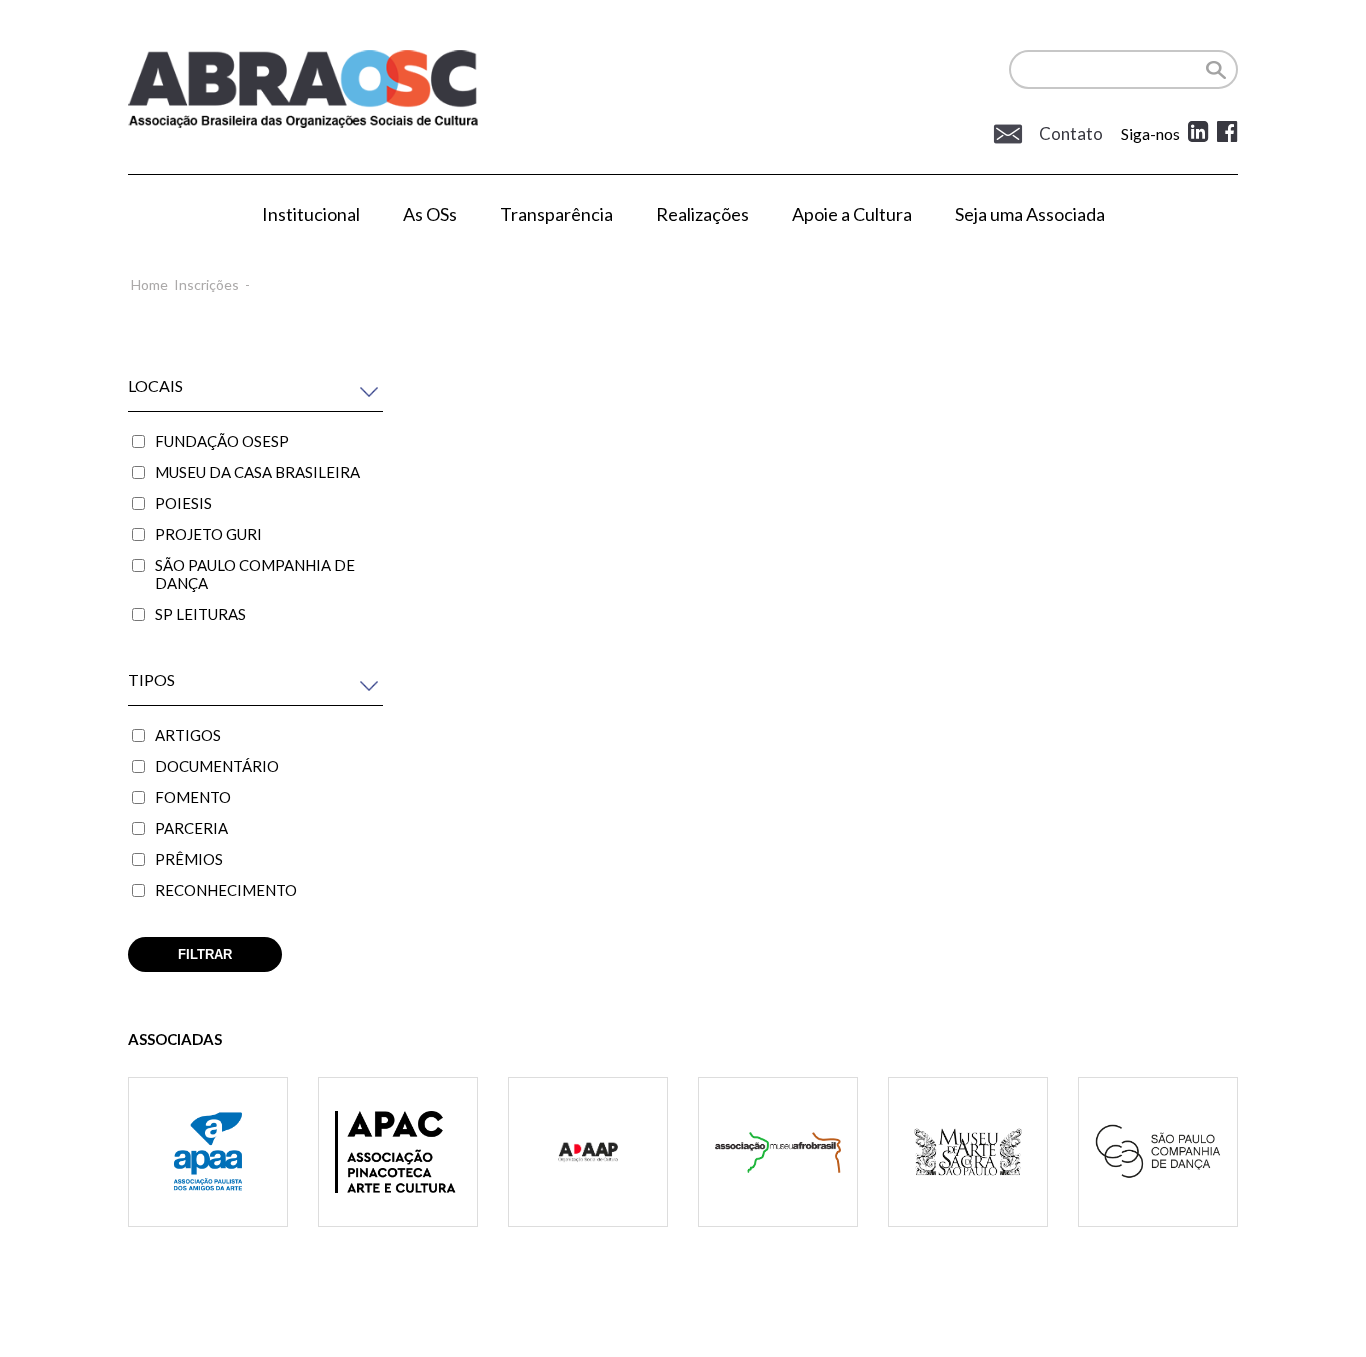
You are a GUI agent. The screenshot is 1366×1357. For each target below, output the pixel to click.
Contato (1069, 134)
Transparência (556, 214)
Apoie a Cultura (852, 214)
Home (149, 284)
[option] (208, 1177)
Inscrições (206, 284)
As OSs (430, 214)
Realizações (702, 214)
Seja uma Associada (1030, 214)
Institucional (311, 214)
